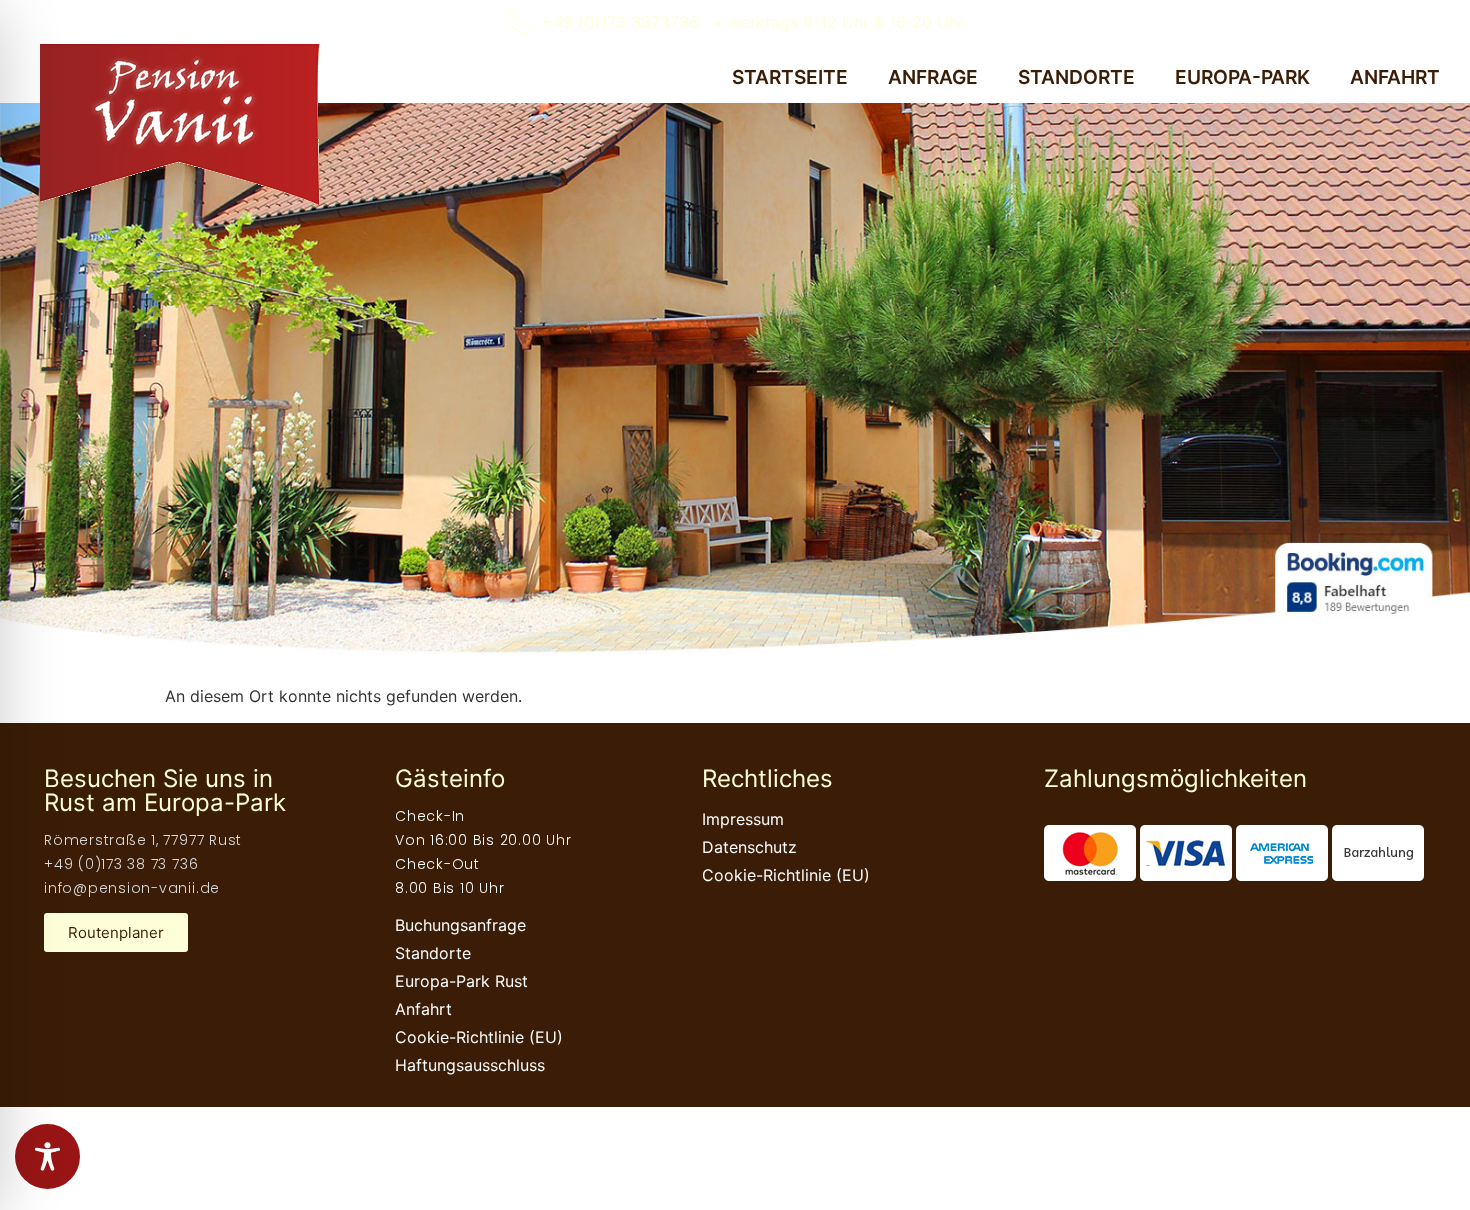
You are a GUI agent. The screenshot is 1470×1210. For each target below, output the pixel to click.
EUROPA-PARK (1242, 77)
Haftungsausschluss (470, 1065)
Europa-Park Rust (461, 981)
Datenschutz (749, 847)
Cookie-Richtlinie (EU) (479, 1037)
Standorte (433, 953)
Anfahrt (423, 1009)
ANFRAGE (933, 77)
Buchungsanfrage (460, 925)
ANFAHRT (1395, 77)
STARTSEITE (790, 77)
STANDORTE (1076, 77)
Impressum (743, 819)
